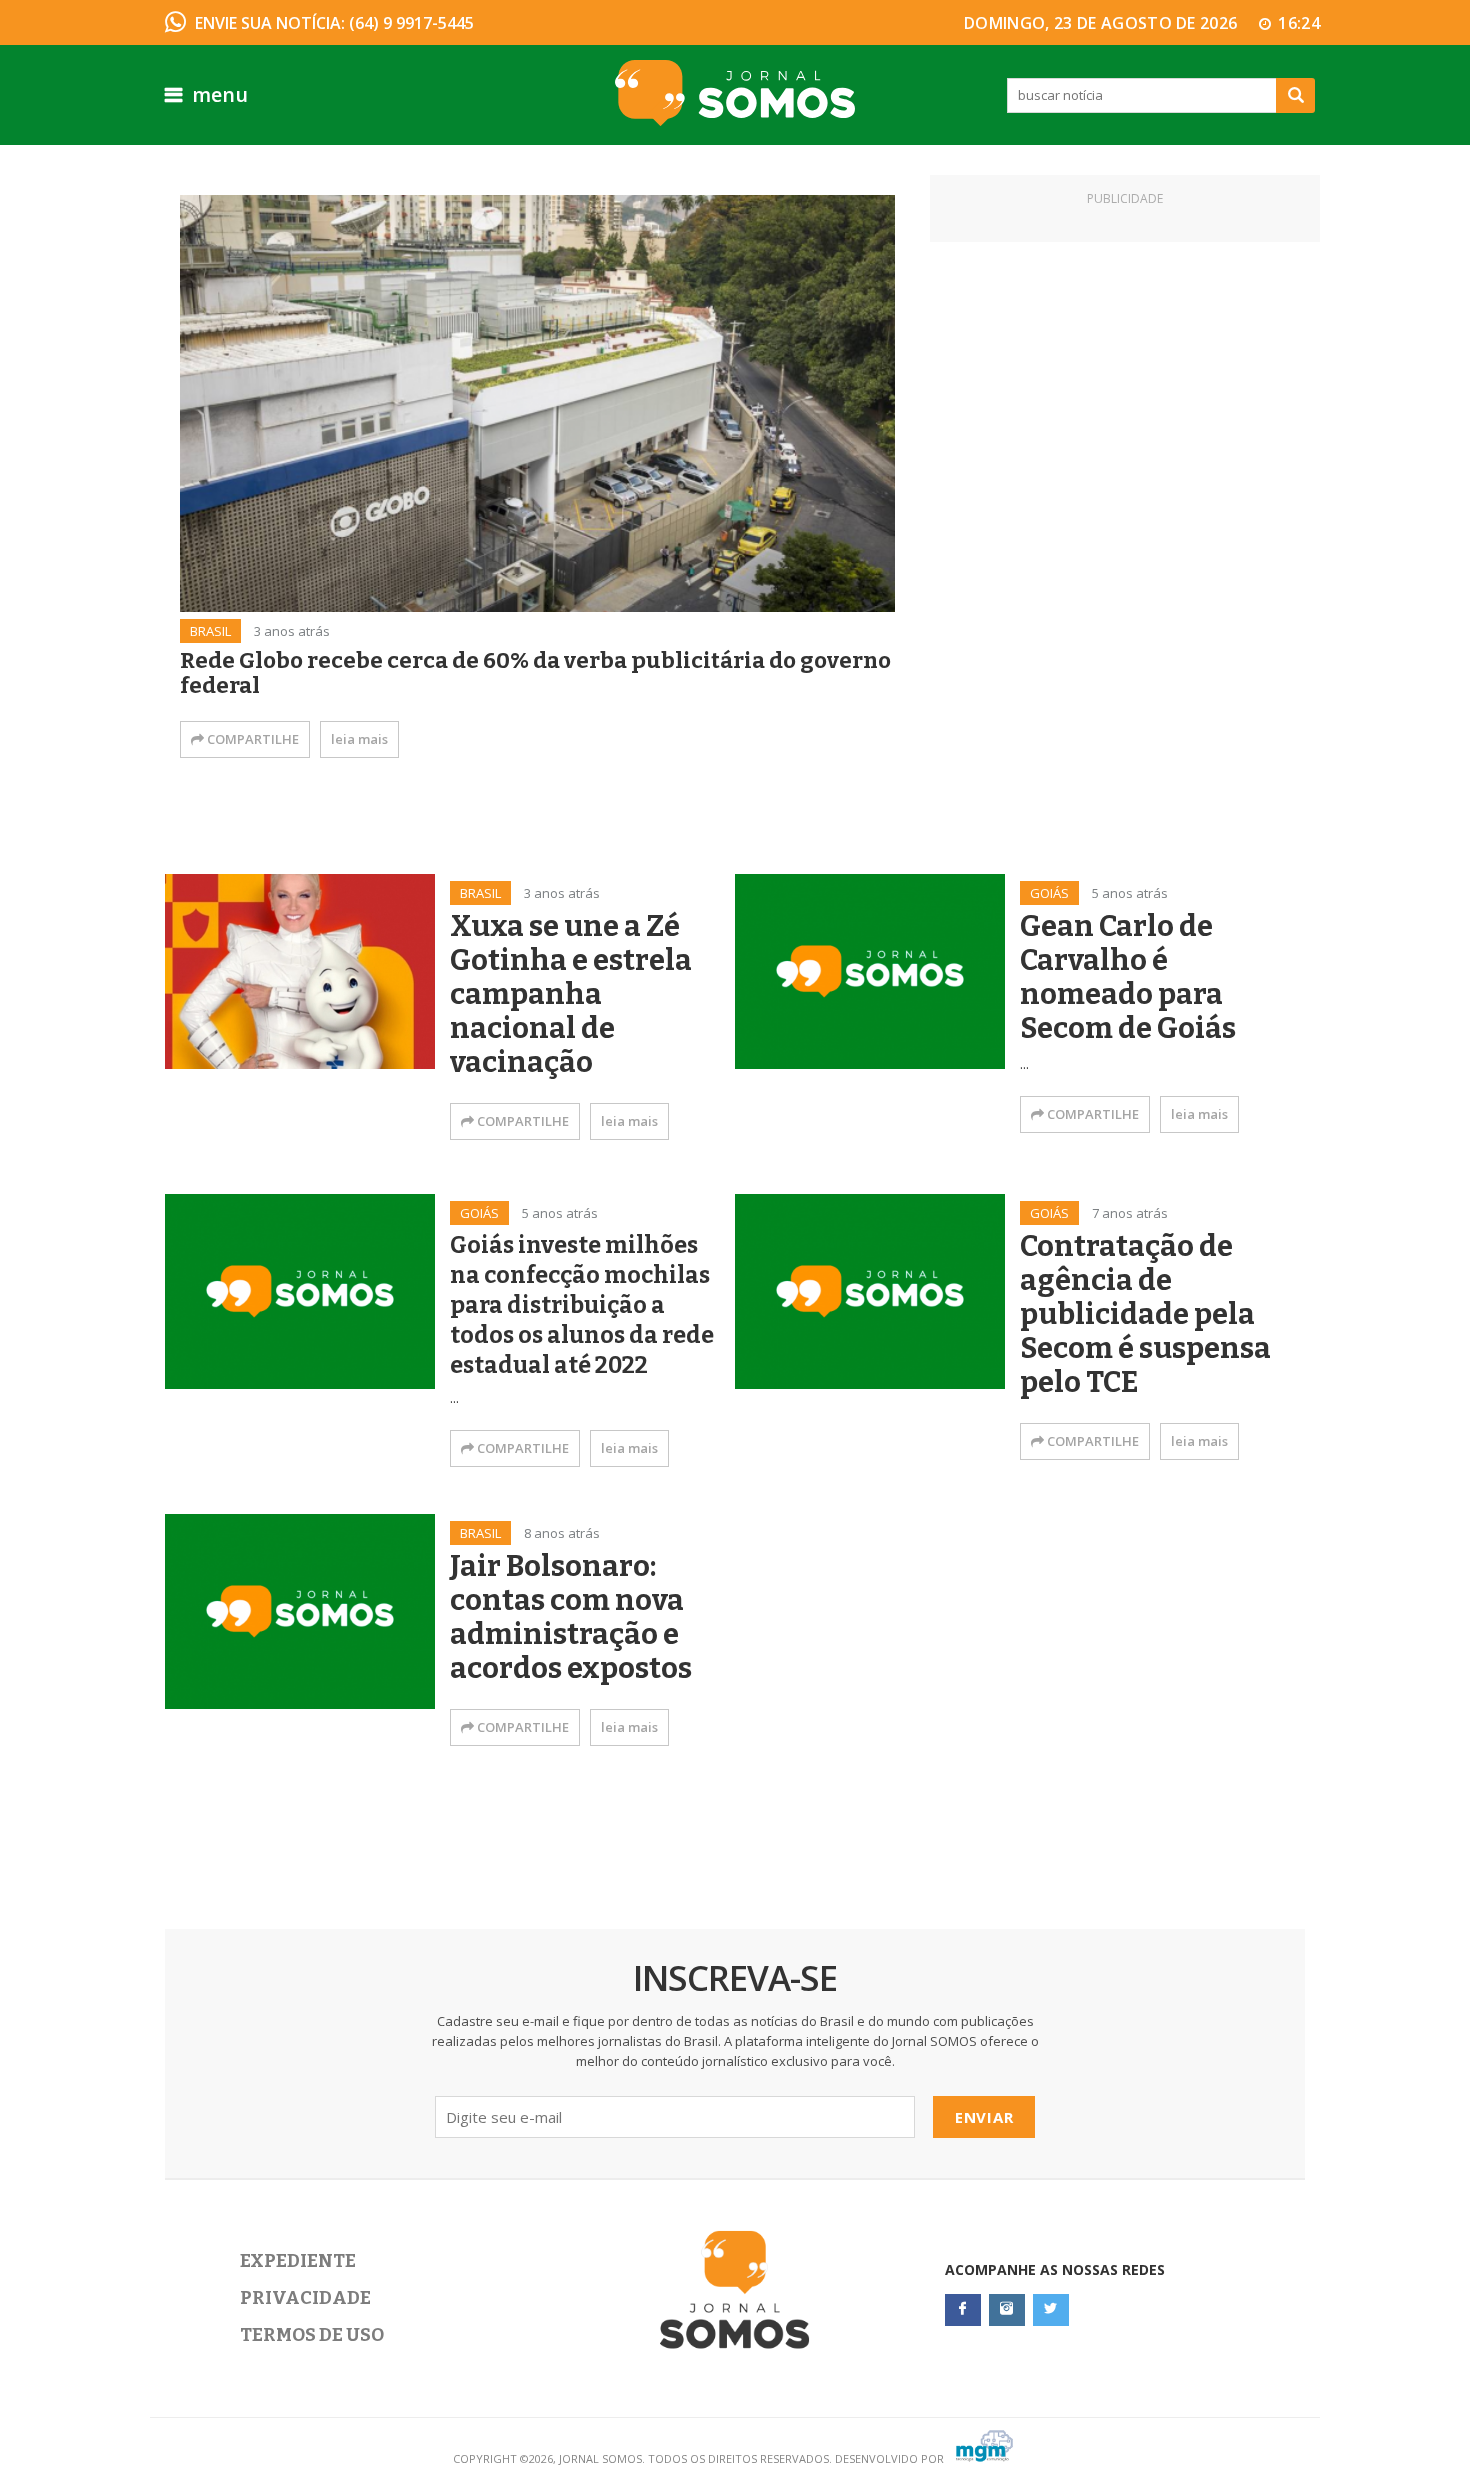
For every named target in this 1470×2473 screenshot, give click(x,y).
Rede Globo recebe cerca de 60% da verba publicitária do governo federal (535, 673)
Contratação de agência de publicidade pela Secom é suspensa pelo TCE (1145, 1315)
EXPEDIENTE (298, 2261)
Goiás (1049, 893)
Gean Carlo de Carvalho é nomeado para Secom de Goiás (1128, 978)
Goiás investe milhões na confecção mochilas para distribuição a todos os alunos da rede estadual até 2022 (582, 1305)
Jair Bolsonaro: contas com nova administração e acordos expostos (571, 1618)
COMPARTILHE (251, 739)
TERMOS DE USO (312, 2335)
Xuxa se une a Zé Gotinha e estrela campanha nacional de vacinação (571, 995)
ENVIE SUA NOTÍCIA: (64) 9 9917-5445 (334, 23)
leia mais (359, 739)
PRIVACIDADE (305, 2298)
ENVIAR (984, 2117)
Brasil (210, 631)
